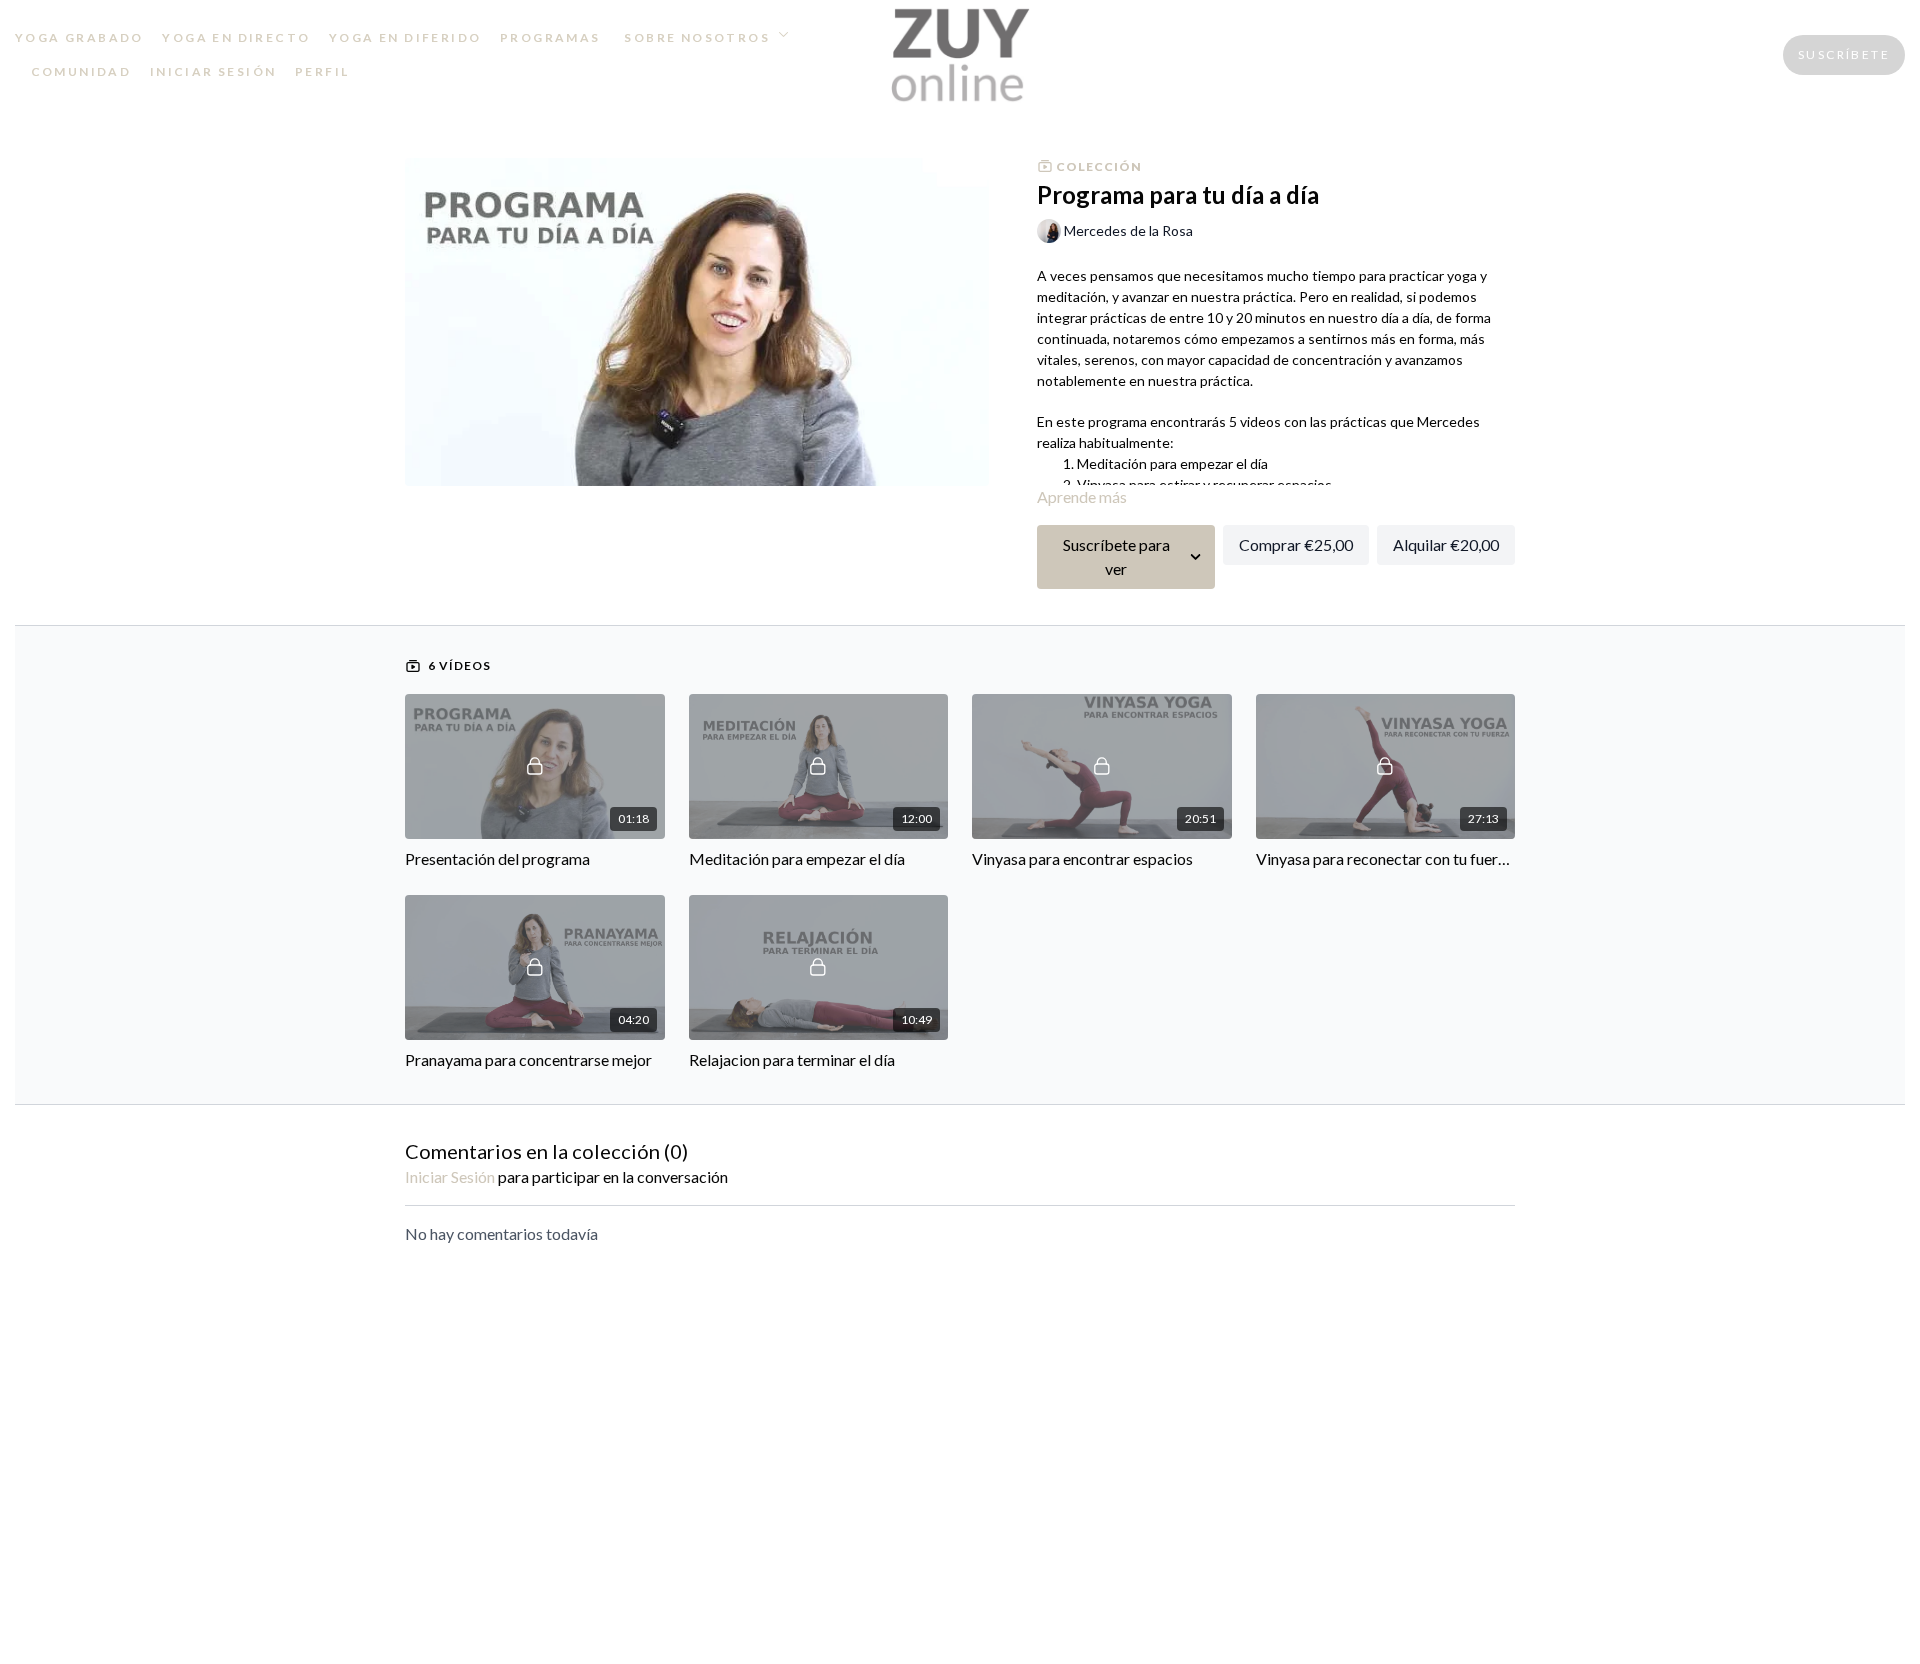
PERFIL (322, 71)
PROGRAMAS (550, 37)
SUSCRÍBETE (1844, 54)
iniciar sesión (450, 1176)
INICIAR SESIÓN (213, 71)
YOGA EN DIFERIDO (405, 37)
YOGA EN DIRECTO (236, 37)
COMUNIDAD (81, 71)
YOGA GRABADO (79, 37)
